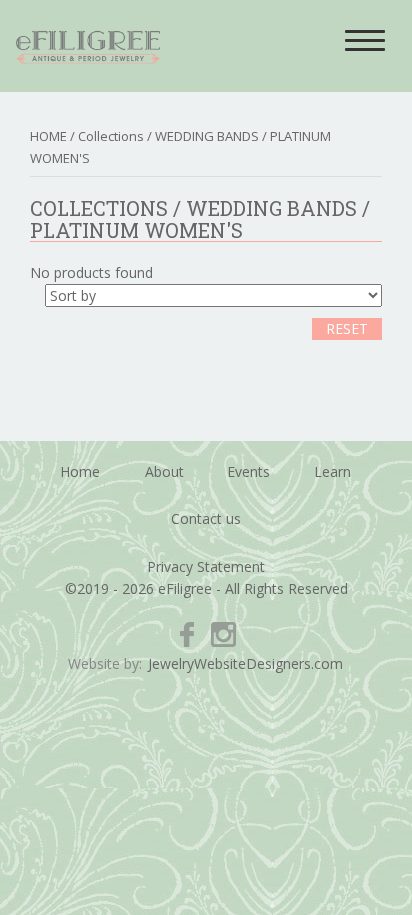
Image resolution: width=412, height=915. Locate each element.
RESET (347, 328)
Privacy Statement (206, 566)
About (164, 471)
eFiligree (88, 46)
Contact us (206, 518)
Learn (332, 471)
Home (80, 471)
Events (248, 471)
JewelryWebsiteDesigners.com (245, 663)
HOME (48, 136)
